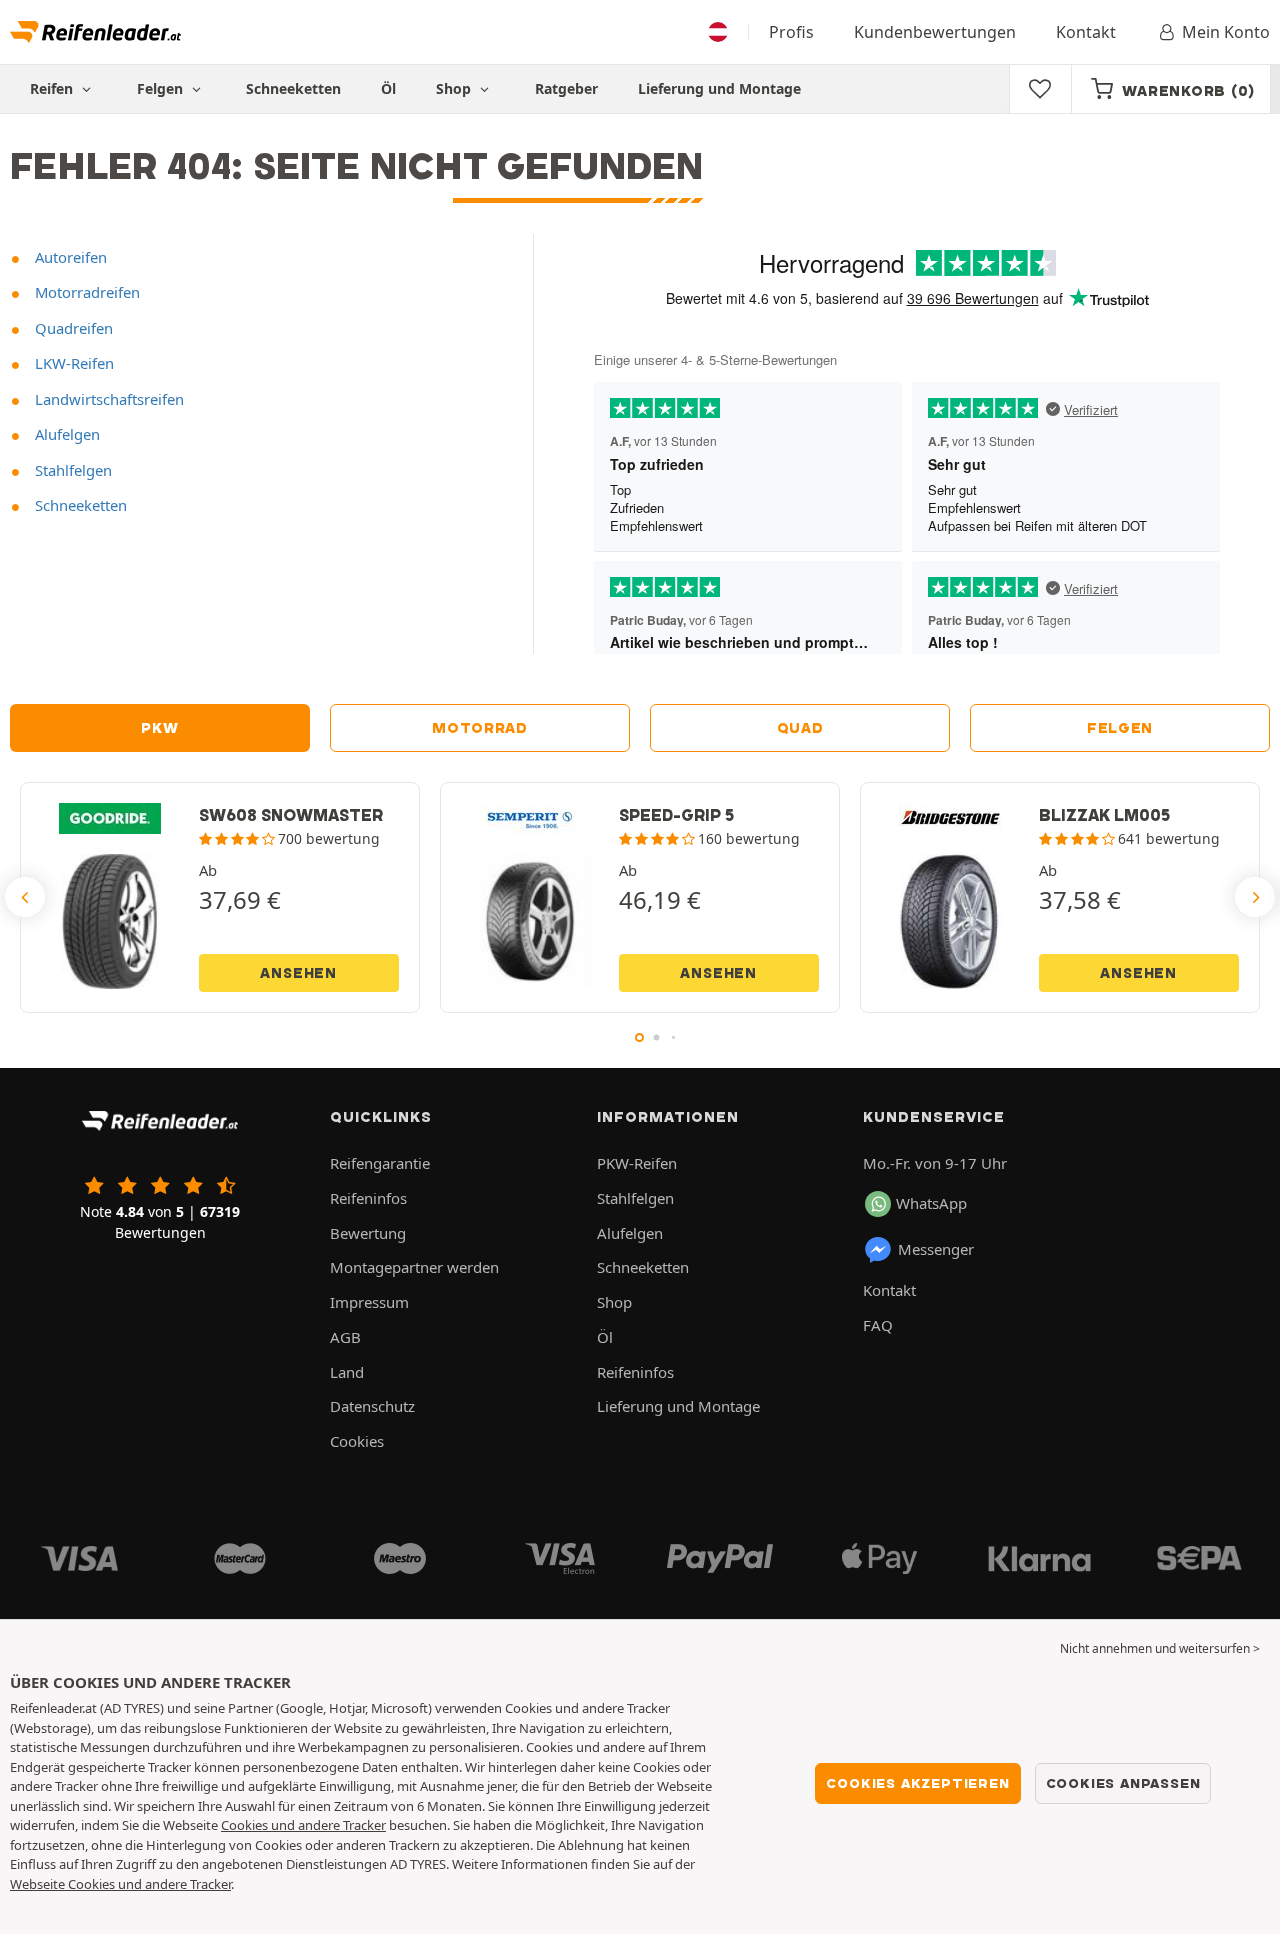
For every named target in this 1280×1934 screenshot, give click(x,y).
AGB (345, 1337)
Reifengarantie (380, 1163)
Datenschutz (372, 1406)
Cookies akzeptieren (917, 1783)
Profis (791, 32)
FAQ (878, 1325)
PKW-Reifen (637, 1163)
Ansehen (298, 973)
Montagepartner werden (414, 1267)
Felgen (1120, 728)
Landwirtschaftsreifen (107, 399)
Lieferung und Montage (719, 88)
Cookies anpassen (1123, 1783)
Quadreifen (72, 328)
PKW (159, 728)
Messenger (936, 1249)
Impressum (369, 1302)
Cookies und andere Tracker (303, 1825)
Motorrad (480, 728)
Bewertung (368, 1233)
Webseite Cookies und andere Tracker (120, 1884)
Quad (800, 728)
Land (347, 1372)
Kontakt (1086, 32)
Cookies (357, 1441)
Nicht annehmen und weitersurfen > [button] (1160, 1648)
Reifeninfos (368, 1198)
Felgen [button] (162, 88)
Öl (388, 88)
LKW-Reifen (72, 363)
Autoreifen (69, 257)
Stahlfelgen (71, 470)
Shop (455, 88)
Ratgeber (566, 88)
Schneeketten (293, 88)
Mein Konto (1226, 32)
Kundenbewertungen (935, 32)
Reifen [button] (53, 88)
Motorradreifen (85, 292)
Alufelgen (65, 434)
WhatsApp (931, 1203)
